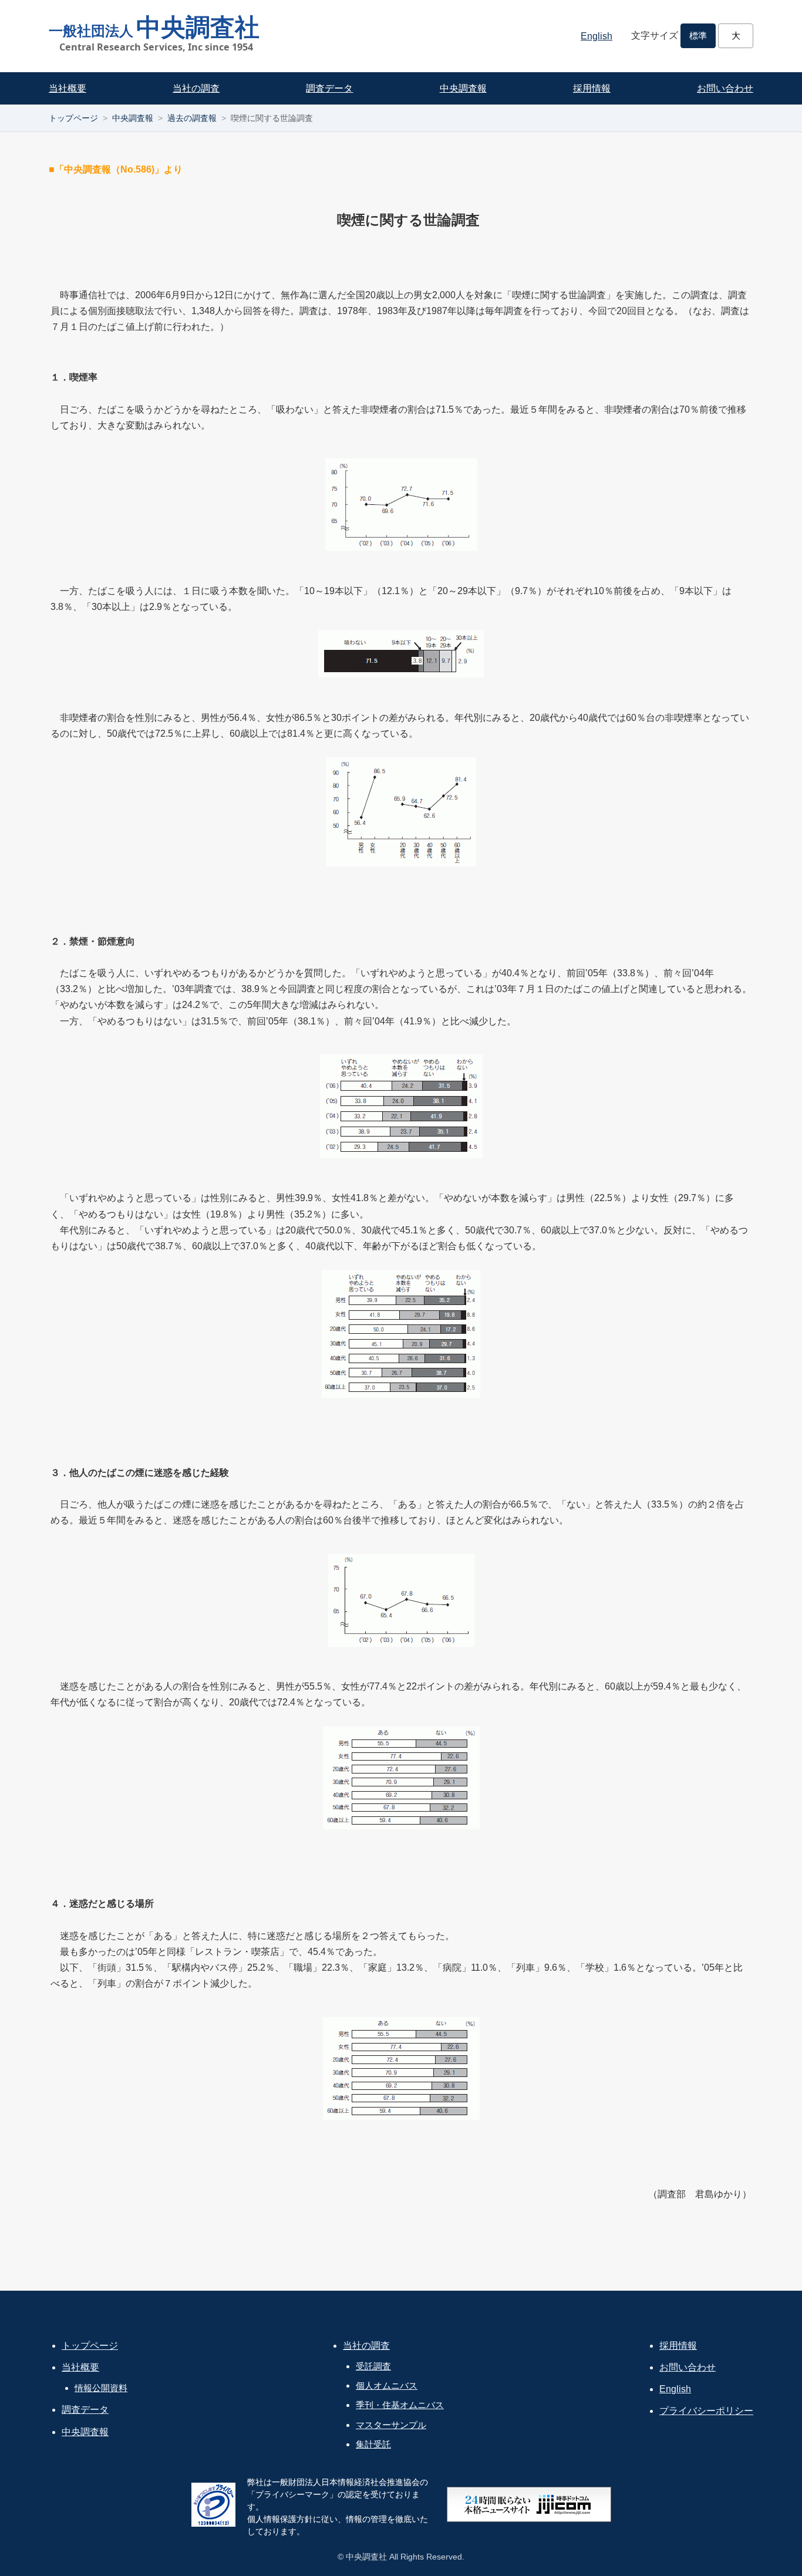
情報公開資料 (101, 2388)
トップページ (73, 118)
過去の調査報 (192, 118)
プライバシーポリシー (706, 2411)
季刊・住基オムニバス (400, 2405)
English (597, 36)
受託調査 (373, 2366)
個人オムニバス (387, 2386)
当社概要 (68, 88)
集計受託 (373, 2444)
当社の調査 (196, 88)
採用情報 (592, 88)
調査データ (329, 88)
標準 (698, 36)
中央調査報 (463, 88)
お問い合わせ (725, 88)
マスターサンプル (391, 2425)
